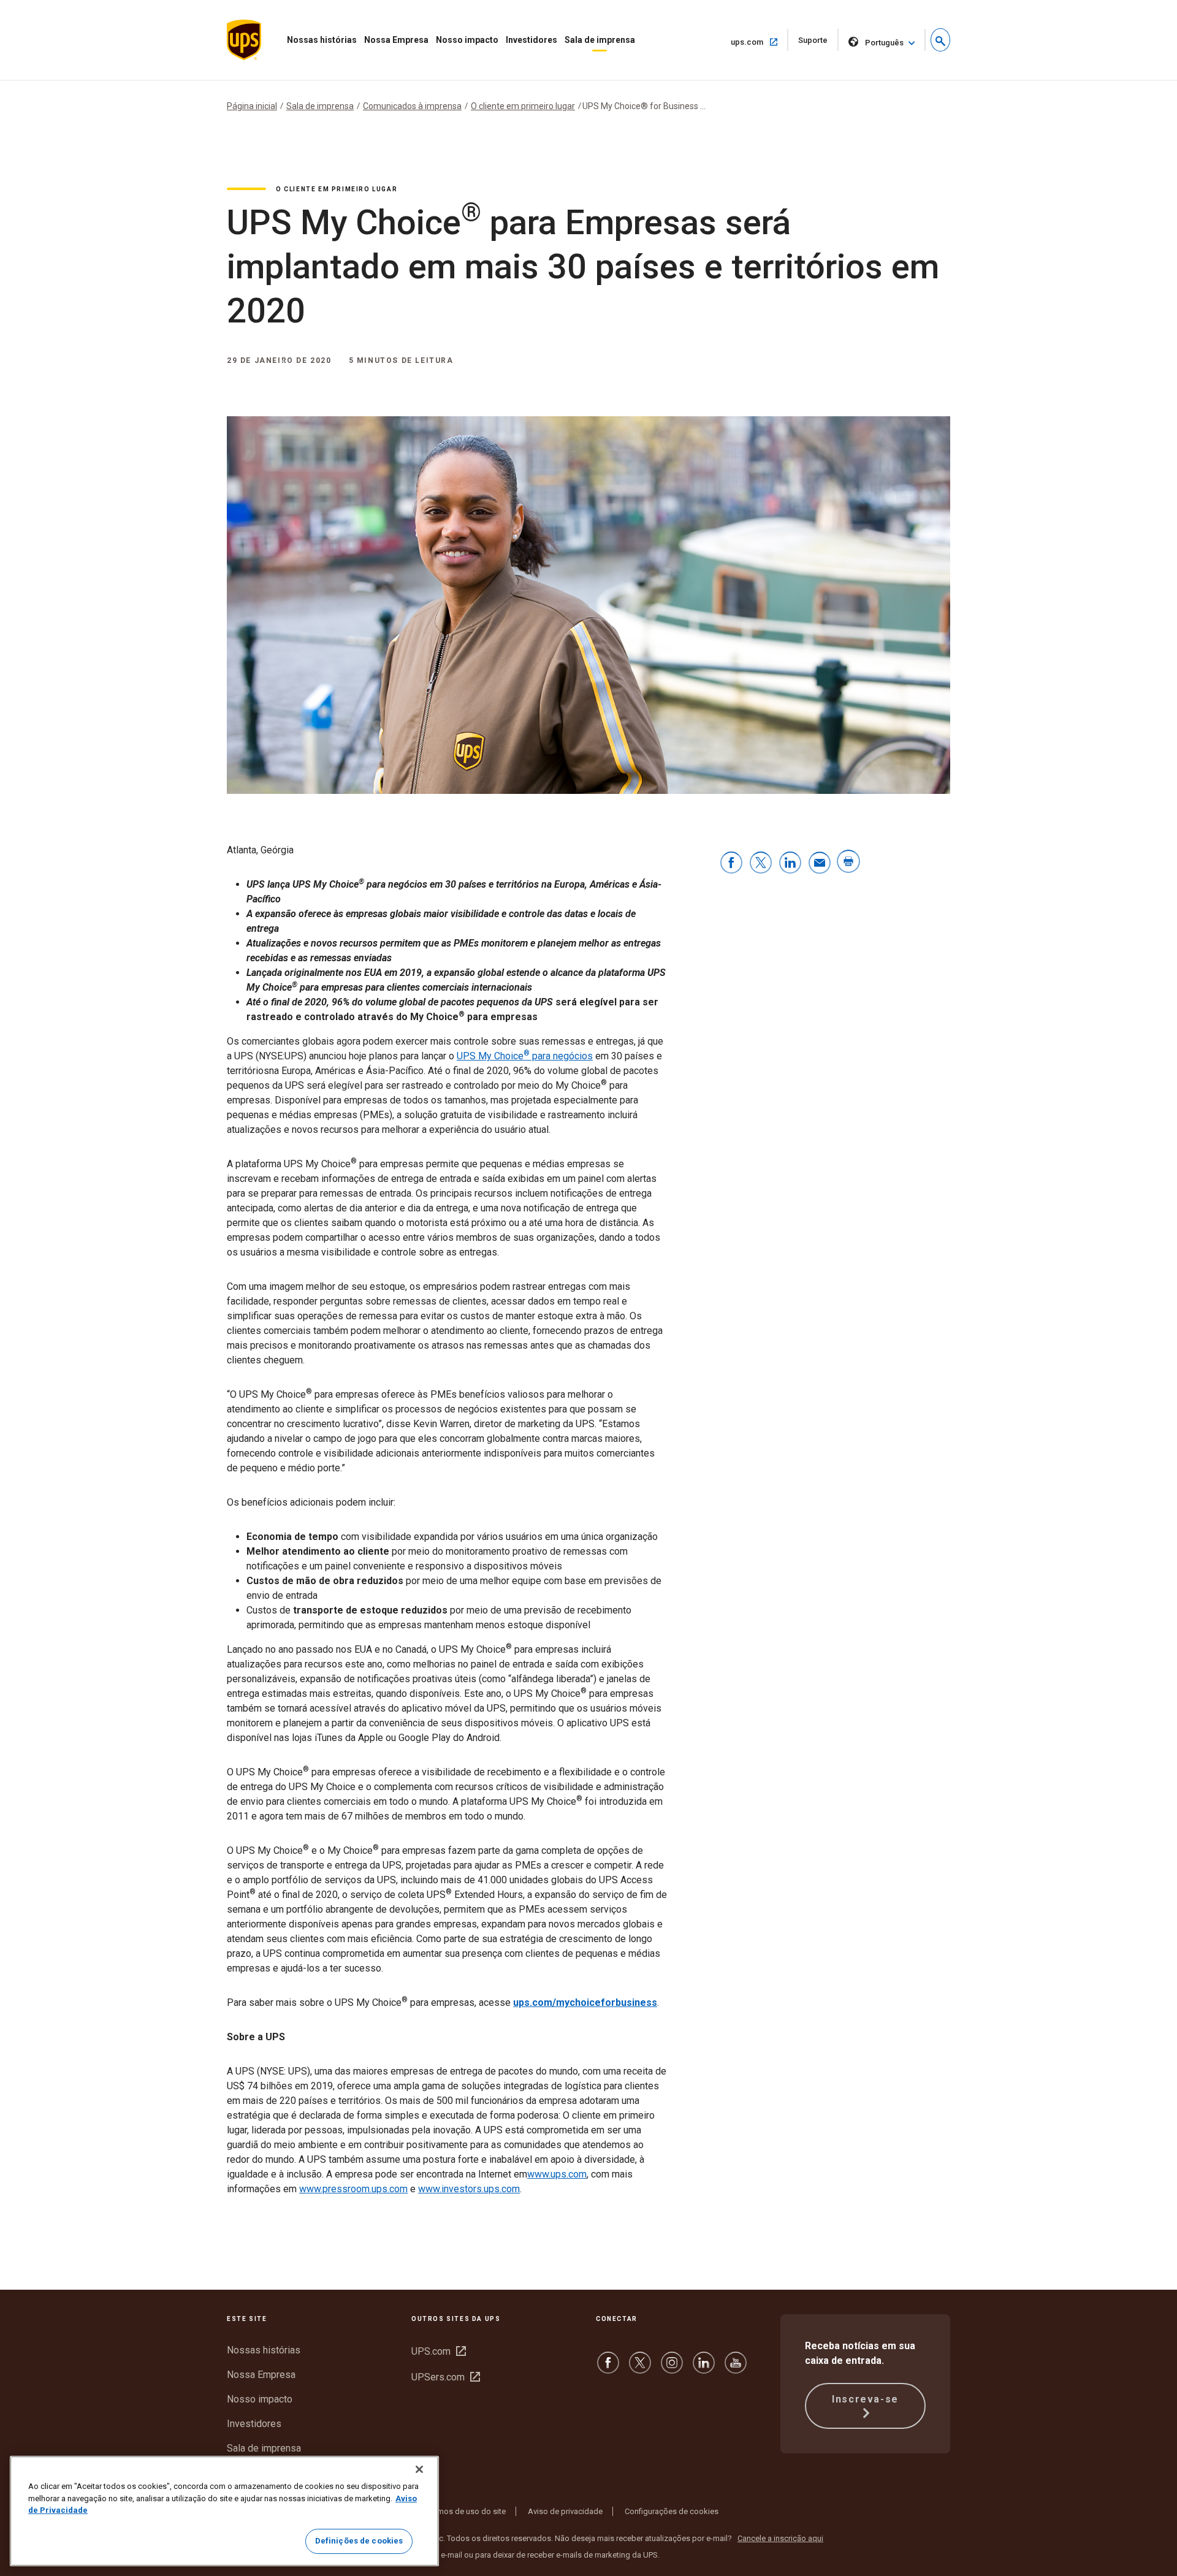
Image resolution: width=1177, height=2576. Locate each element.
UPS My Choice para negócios (525, 1056)
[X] (640, 2368)
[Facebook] (608, 2368)
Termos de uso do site (466, 2511)
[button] (940, 40)
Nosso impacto (467, 40)
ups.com (759, 42)
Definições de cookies (359, 2541)
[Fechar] (419, 2469)
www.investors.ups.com (469, 2189)
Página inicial (252, 106)
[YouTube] (736, 2368)
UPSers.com (446, 2377)
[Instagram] (672, 2368)
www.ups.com (557, 2174)
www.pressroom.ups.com (353, 2189)
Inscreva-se (865, 2399)
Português (884, 43)
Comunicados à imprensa (412, 106)
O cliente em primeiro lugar (523, 106)
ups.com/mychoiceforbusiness (585, 2002)
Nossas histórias (322, 40)
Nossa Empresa (396, 40)
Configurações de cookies (672, 2511)
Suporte (818, 43)
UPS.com (439, 2351)
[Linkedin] (704, 2368)
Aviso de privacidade (565, 2511)
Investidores (531, 40)
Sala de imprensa (600, 40)
